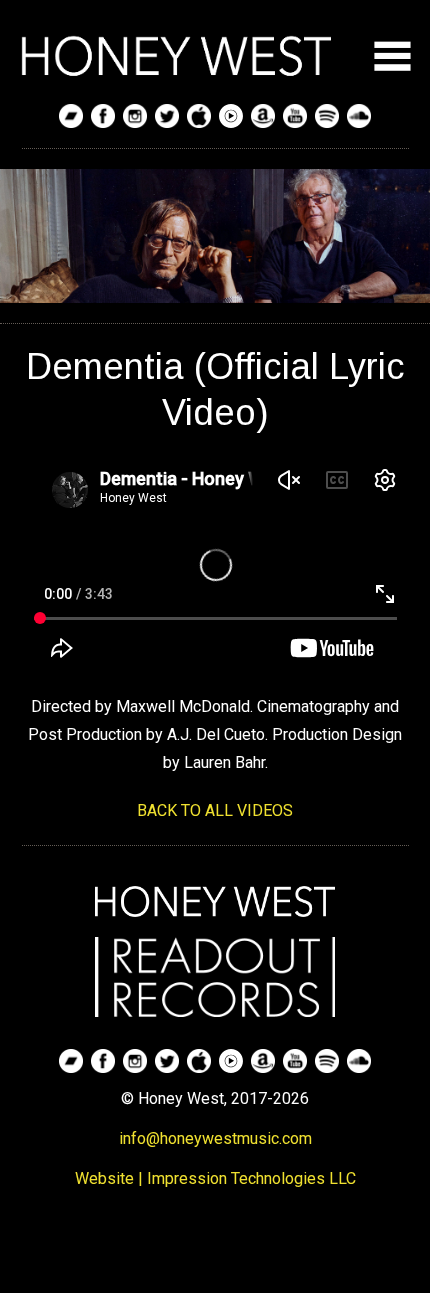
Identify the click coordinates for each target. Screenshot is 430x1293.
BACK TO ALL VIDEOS (215, 810)
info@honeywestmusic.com (215, 1138)
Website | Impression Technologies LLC (215, 1178)
